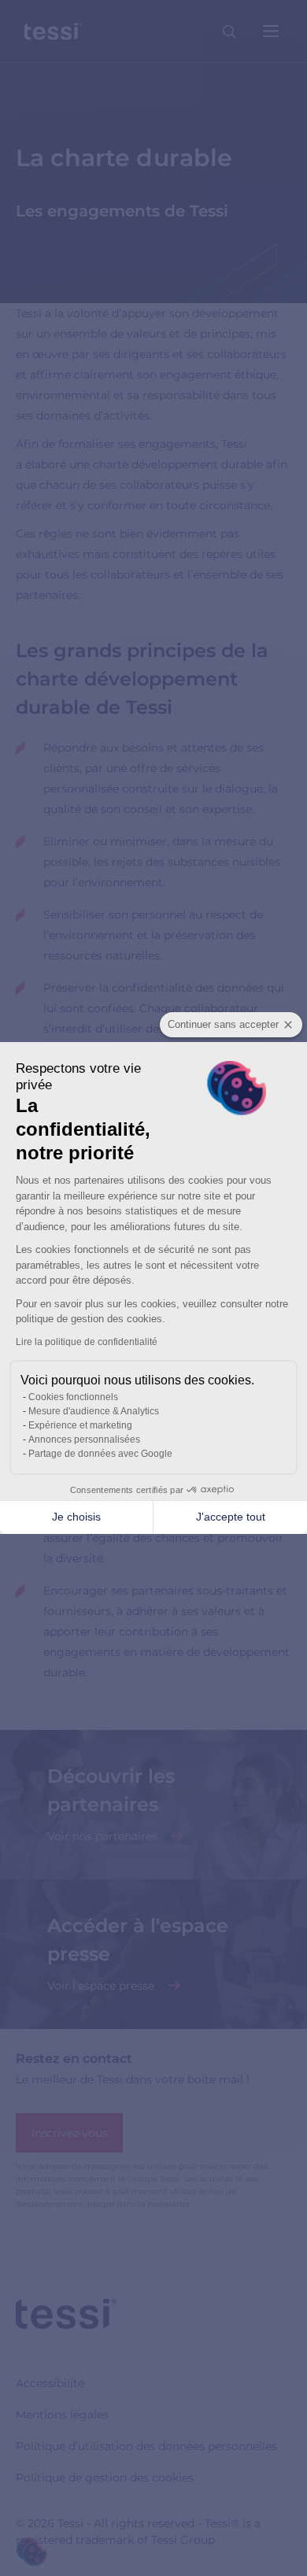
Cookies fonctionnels (73, 1397)
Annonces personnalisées (84, 1440)
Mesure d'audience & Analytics (94, 1411)
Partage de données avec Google (100, 1454)
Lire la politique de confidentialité (87, 1342)
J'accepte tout (231, 1517)
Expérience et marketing (80, 1425)
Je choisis (76, 1517)
